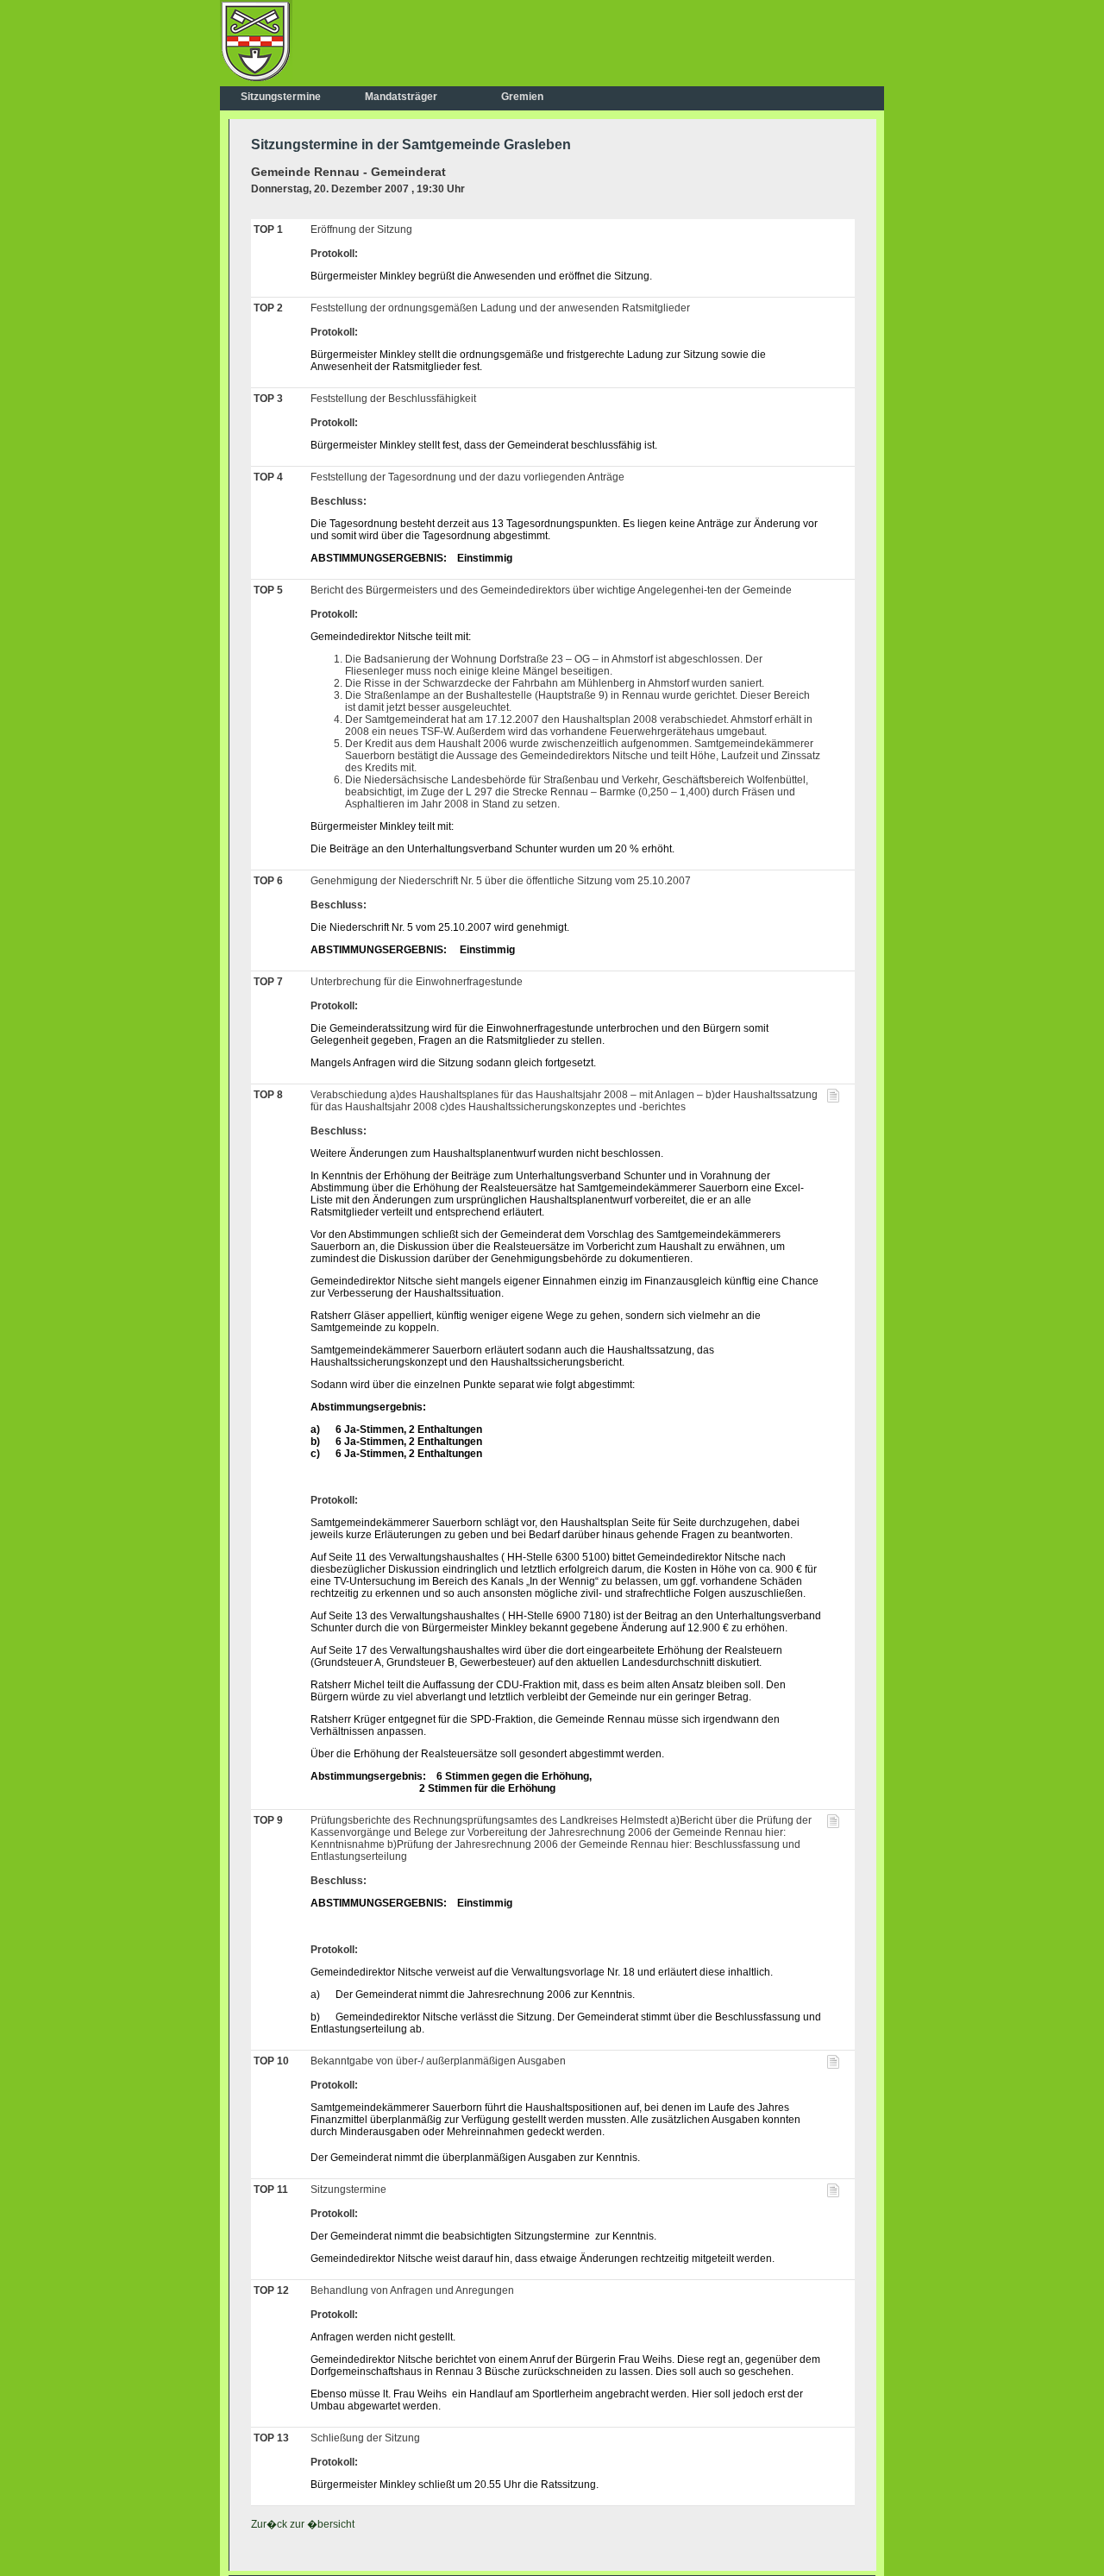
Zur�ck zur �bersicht (303, 2524)
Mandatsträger (401, 97)
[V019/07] (833, 2194)
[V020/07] (833, 2065)
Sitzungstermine (281, 97)
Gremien (522, 97)
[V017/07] (833, 1099)
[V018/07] (833, 1825)
